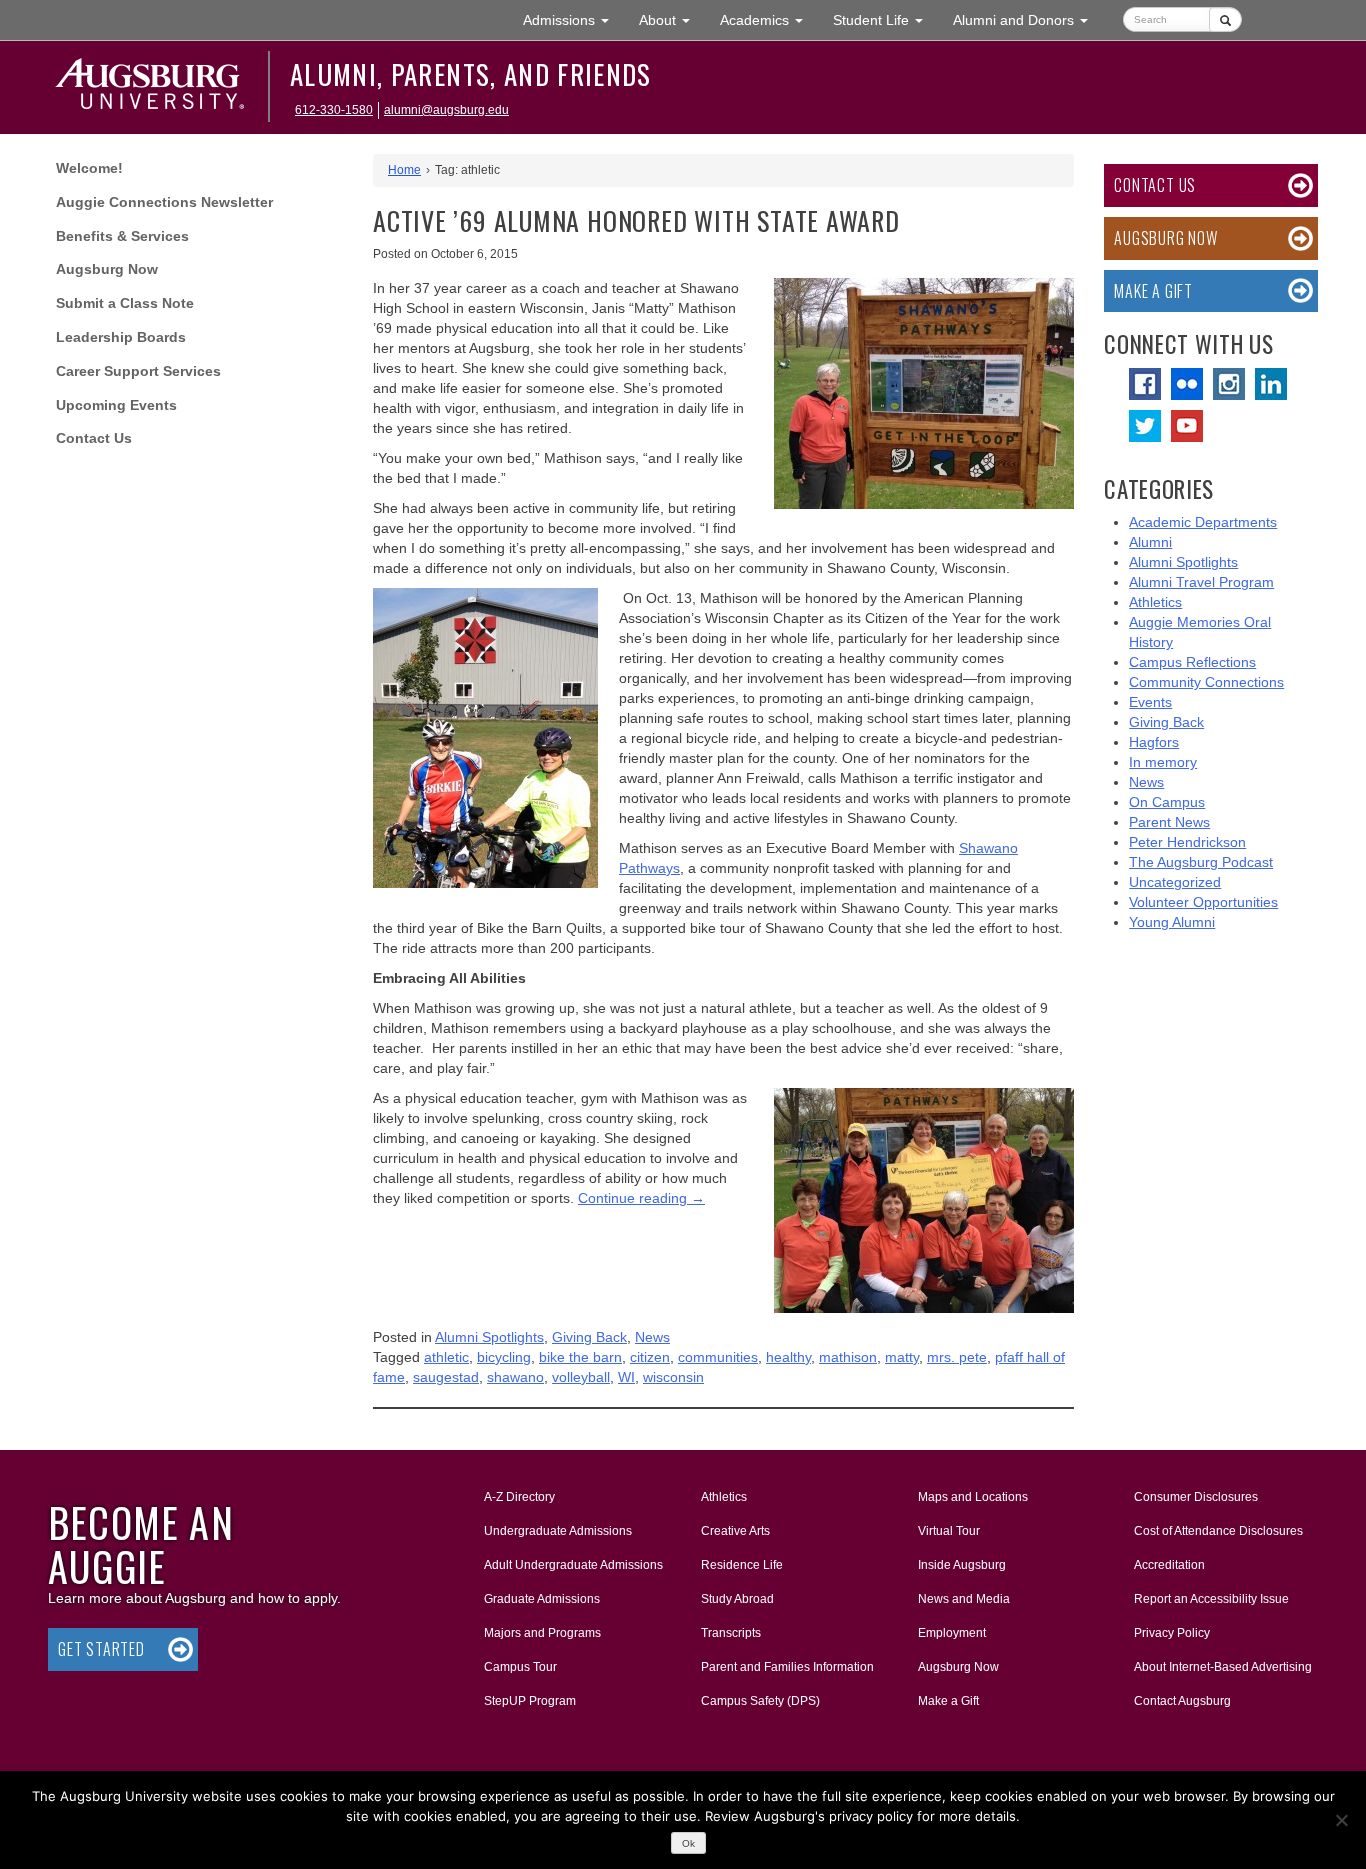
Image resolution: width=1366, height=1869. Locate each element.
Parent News (1169, 822)
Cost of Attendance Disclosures (1218, 1531)
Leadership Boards (121, 337)
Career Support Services (138, 371)
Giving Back (589, 1337)
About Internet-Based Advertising (1223, 1667)
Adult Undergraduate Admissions (573, 1565)
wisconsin (673, 1377)
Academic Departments (1203, 522)
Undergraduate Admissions (558, 1531)
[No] (1341, 1820)
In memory (1163, 762)
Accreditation (1169, 1565)
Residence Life (742, 1565)
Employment (952, 1633)
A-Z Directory (519, 1497)
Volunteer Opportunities (1203, 902)
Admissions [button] (573, 19)
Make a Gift (1153, 291)
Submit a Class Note (125, 303)
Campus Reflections (1192, 662)
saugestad (446, 1377)
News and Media (964, 1599)
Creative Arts (735, 1531)
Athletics (1155, 602)
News (652, 1337)
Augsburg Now (107, 269)
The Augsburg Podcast (1201, 862)
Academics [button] (769, 19)
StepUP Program (530, 1701)
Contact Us (94, 438)
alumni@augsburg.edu (446, 110)
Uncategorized (1175, 882)
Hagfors (1154, 742)
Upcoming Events (116, 405)
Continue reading (641, 1198)
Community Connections (1206, 682)
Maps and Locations (973, 1497)
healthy (788, 1357)
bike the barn (580, 1357)
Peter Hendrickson (1187, 842)
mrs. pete (957, 1357)
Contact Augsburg (1182, 1701)
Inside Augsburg (962, 1565)
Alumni (1150, 542)
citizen (650, 1357)
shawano (515, 1377)
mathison (848, 1357)
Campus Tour (520, 1667)
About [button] (672, 25)
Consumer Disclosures (1196, 1497)
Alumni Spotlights (489, 1337)
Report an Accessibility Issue (1211, 1599)
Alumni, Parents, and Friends (471, 74)
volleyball (581, 1377)
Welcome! (89, 168)
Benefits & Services (122, 236)
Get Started (101, 1649)
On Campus (1167, 802)
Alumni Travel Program (1201, 582)
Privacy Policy (1172, 1633)
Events (1150, 702)
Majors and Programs (542, 1632)
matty (902, 1357)
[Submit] (1225, 19)
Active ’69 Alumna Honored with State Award (636, 220)
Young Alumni (1172, 922)
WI (626, 1377)
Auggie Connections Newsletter (164, 202)
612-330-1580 (334, 110)
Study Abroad (737, 1599)
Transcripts (731, 1633)
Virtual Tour (949, 1531)
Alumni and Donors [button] (1028, 19)
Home (404, 170)
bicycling (504, 1357)
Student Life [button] (885, 19)
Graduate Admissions (542, 1599)
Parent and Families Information (787, 1667)
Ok (688, 1843)
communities (718, 1357)
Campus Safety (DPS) (760, 1701)
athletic (446, 1357)
